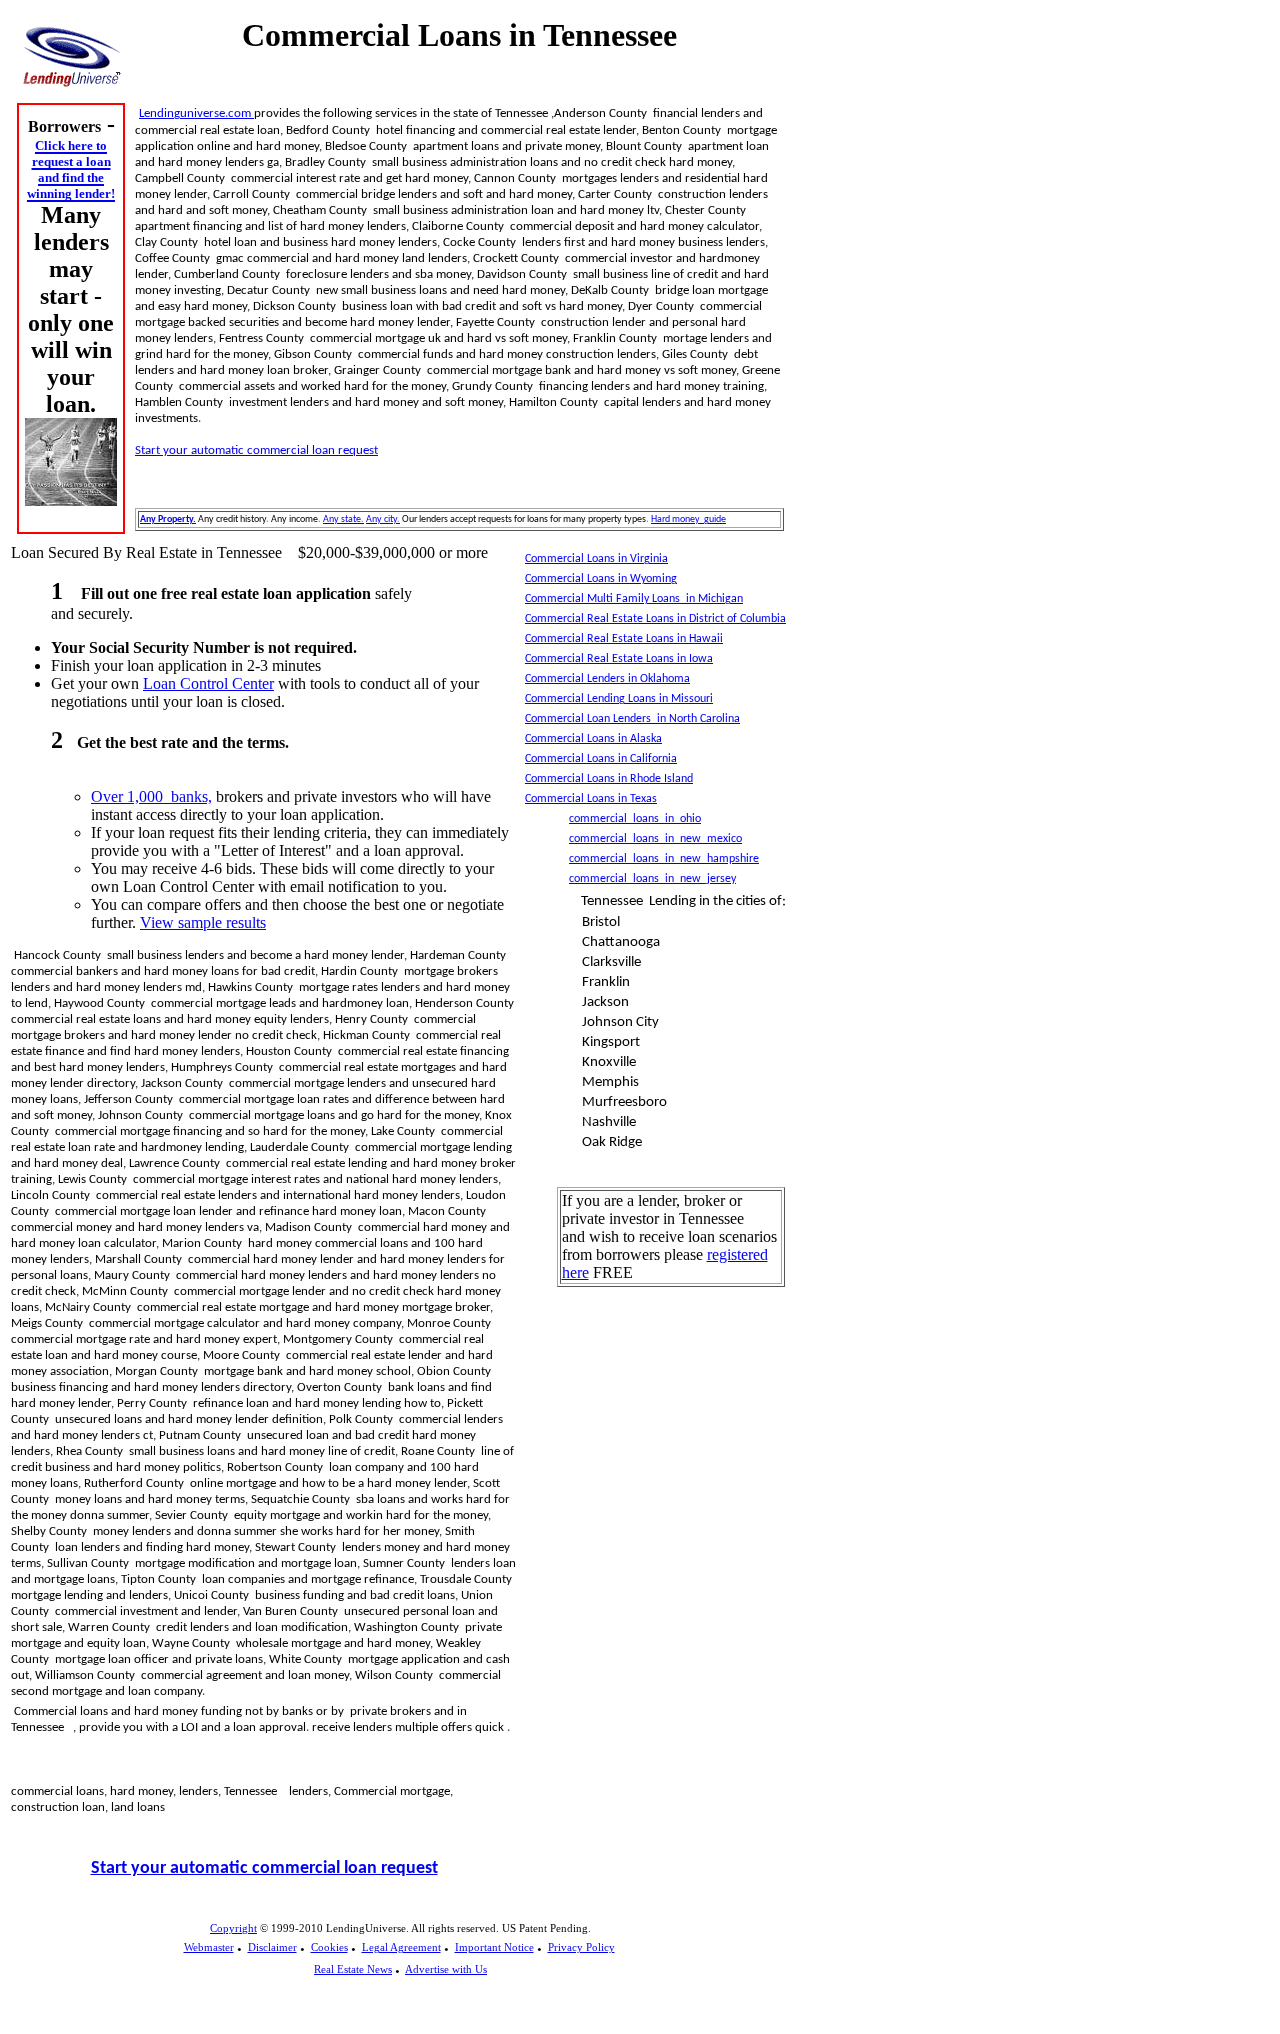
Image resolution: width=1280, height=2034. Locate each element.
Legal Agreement (401, 1947)
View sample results (203, 922)
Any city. (383, 519)
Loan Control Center (208, 683)
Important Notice (494, 1947)
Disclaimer (272, 1947)
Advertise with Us (446, 1969)
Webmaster (209, 1947)
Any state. (343, 519)
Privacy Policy (581, 1947)
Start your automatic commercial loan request (256, 450)
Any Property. (168, 519)
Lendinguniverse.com (196, 113)
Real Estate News (353, 1969)
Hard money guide (688, 519)
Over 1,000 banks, (151, 796)
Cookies (329, 1947)
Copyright (233, 1928)
